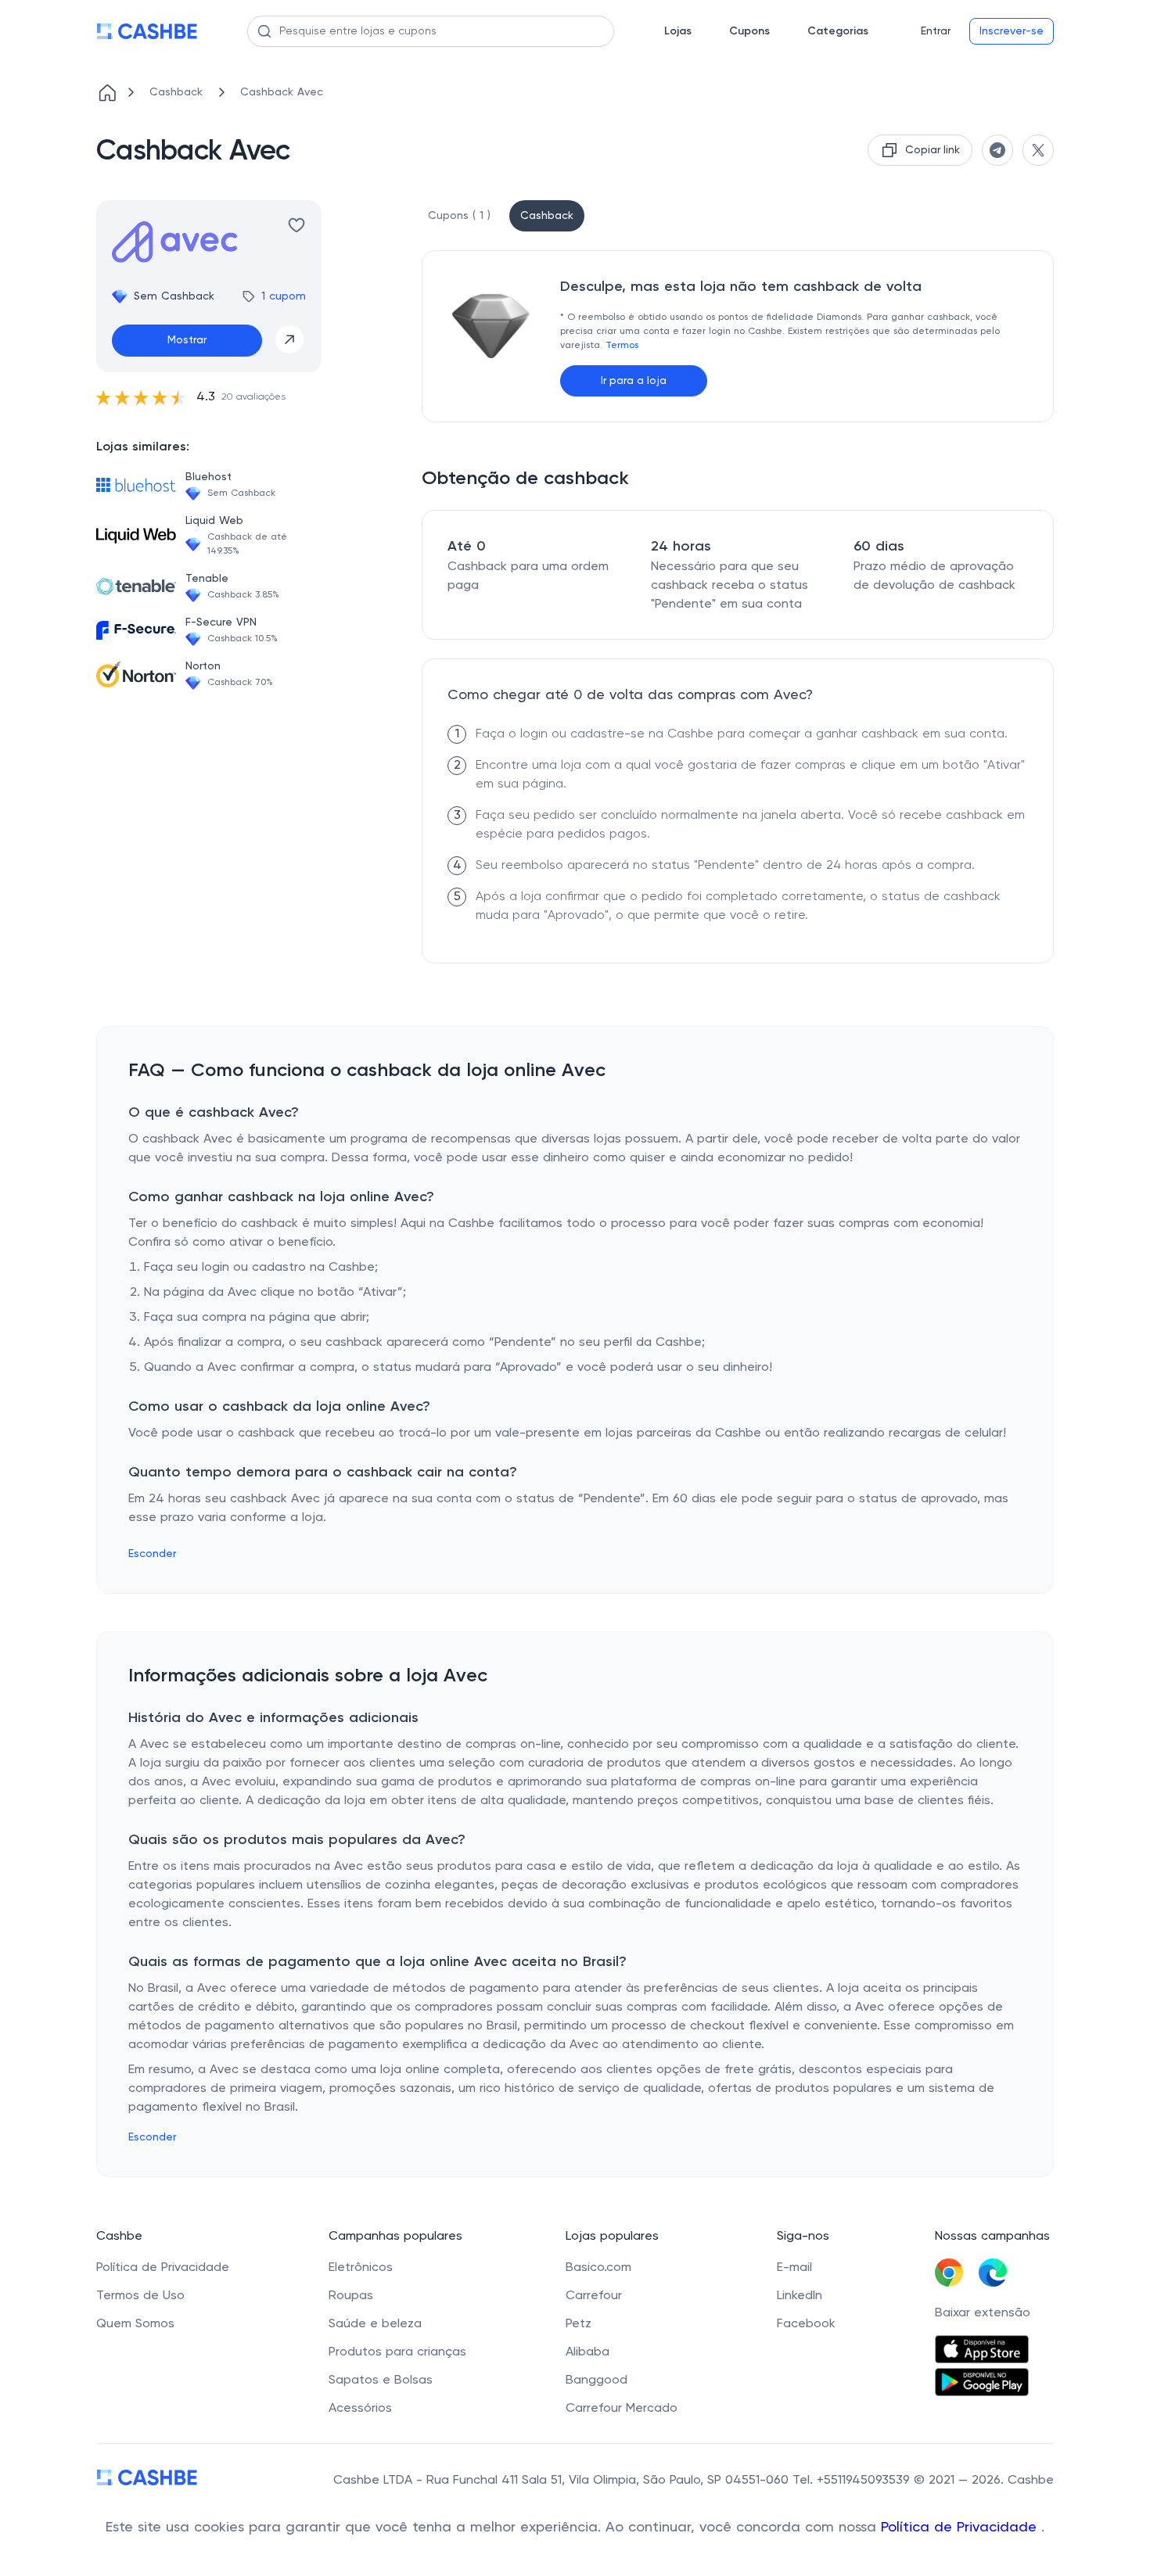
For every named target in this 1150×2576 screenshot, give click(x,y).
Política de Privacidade (961, 2528)
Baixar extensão (983, 2313)
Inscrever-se (1012, 31)
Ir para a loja (634, 381)
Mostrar (187, 340)
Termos (622, 346)
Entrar (936, 31)
